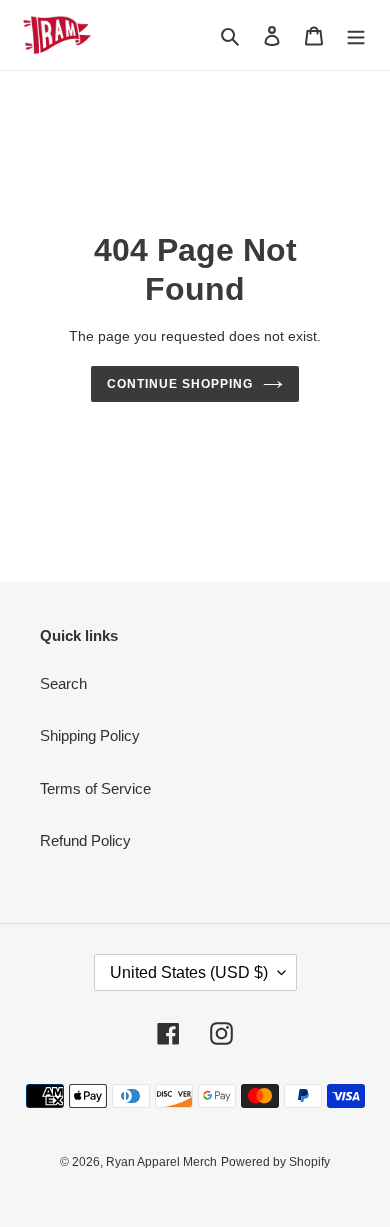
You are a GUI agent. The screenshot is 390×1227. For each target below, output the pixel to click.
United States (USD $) (189, 972)
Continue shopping (180, 384)
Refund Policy (85, 840)
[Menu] (356, 35)
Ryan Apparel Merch (161, 1162)
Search (63, 683)
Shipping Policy (90, 735)
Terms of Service (95, 788)
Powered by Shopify (275, 1162)
